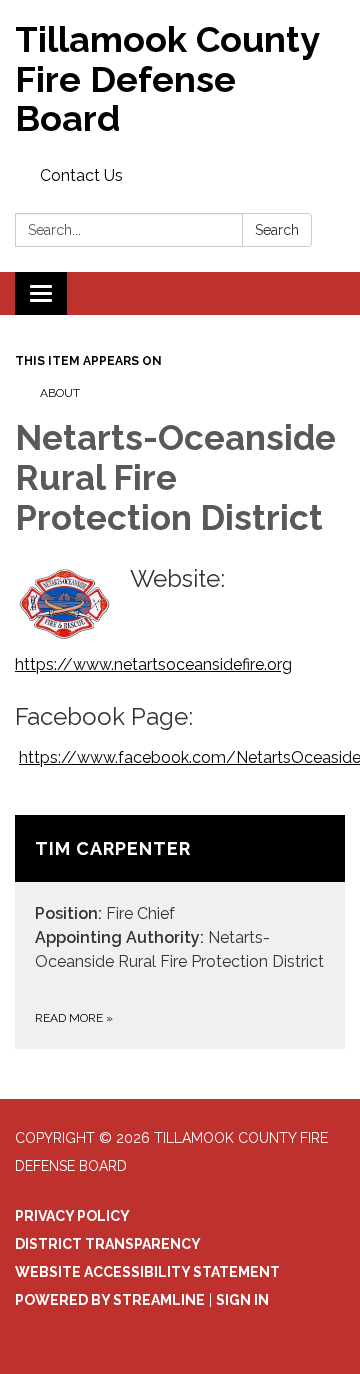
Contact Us (81, 175)
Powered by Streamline (110, 1300)
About (60, 393)
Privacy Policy (72, 1216)
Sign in (242, 1300)
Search (277, 230)
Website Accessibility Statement (147, 1272)
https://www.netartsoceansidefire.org (153, 664)
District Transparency (108, 1244)
